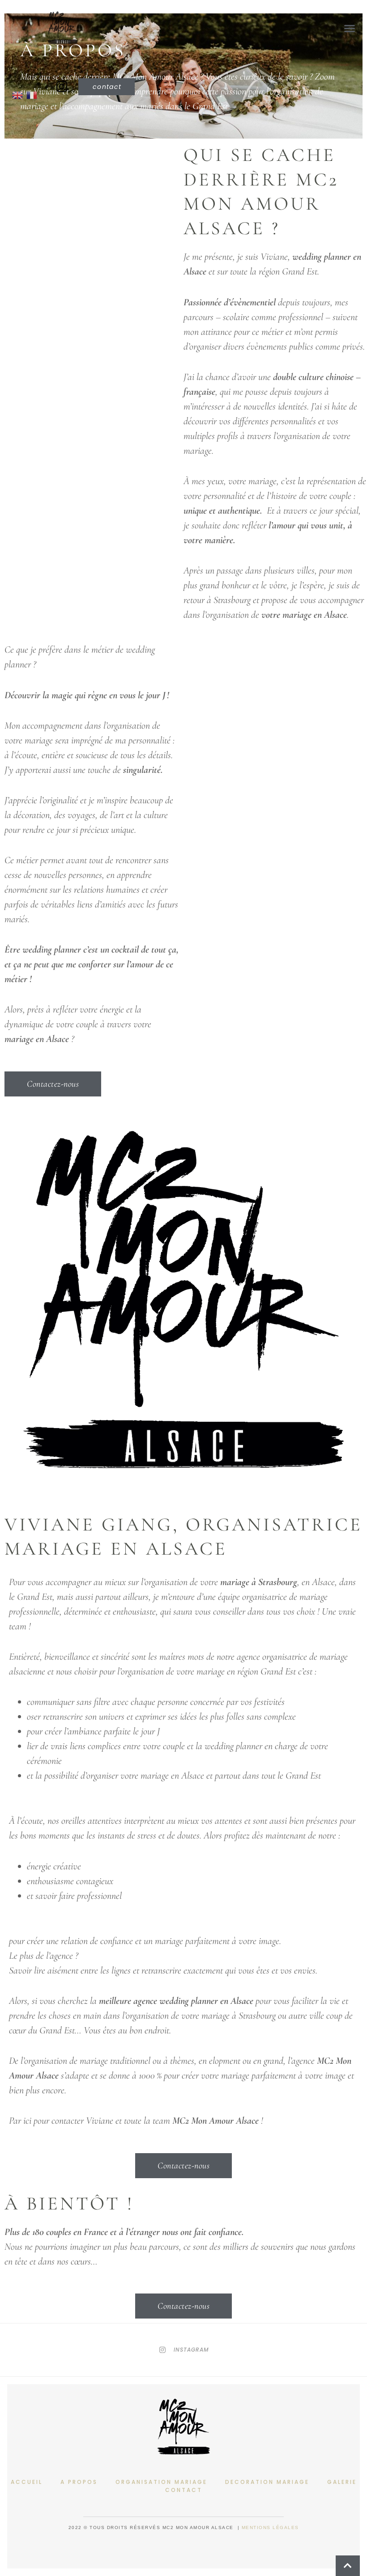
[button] (349, 28)
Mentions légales (270, 2528)
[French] (34, 94)
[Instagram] (62, 87)
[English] (19, 94)
